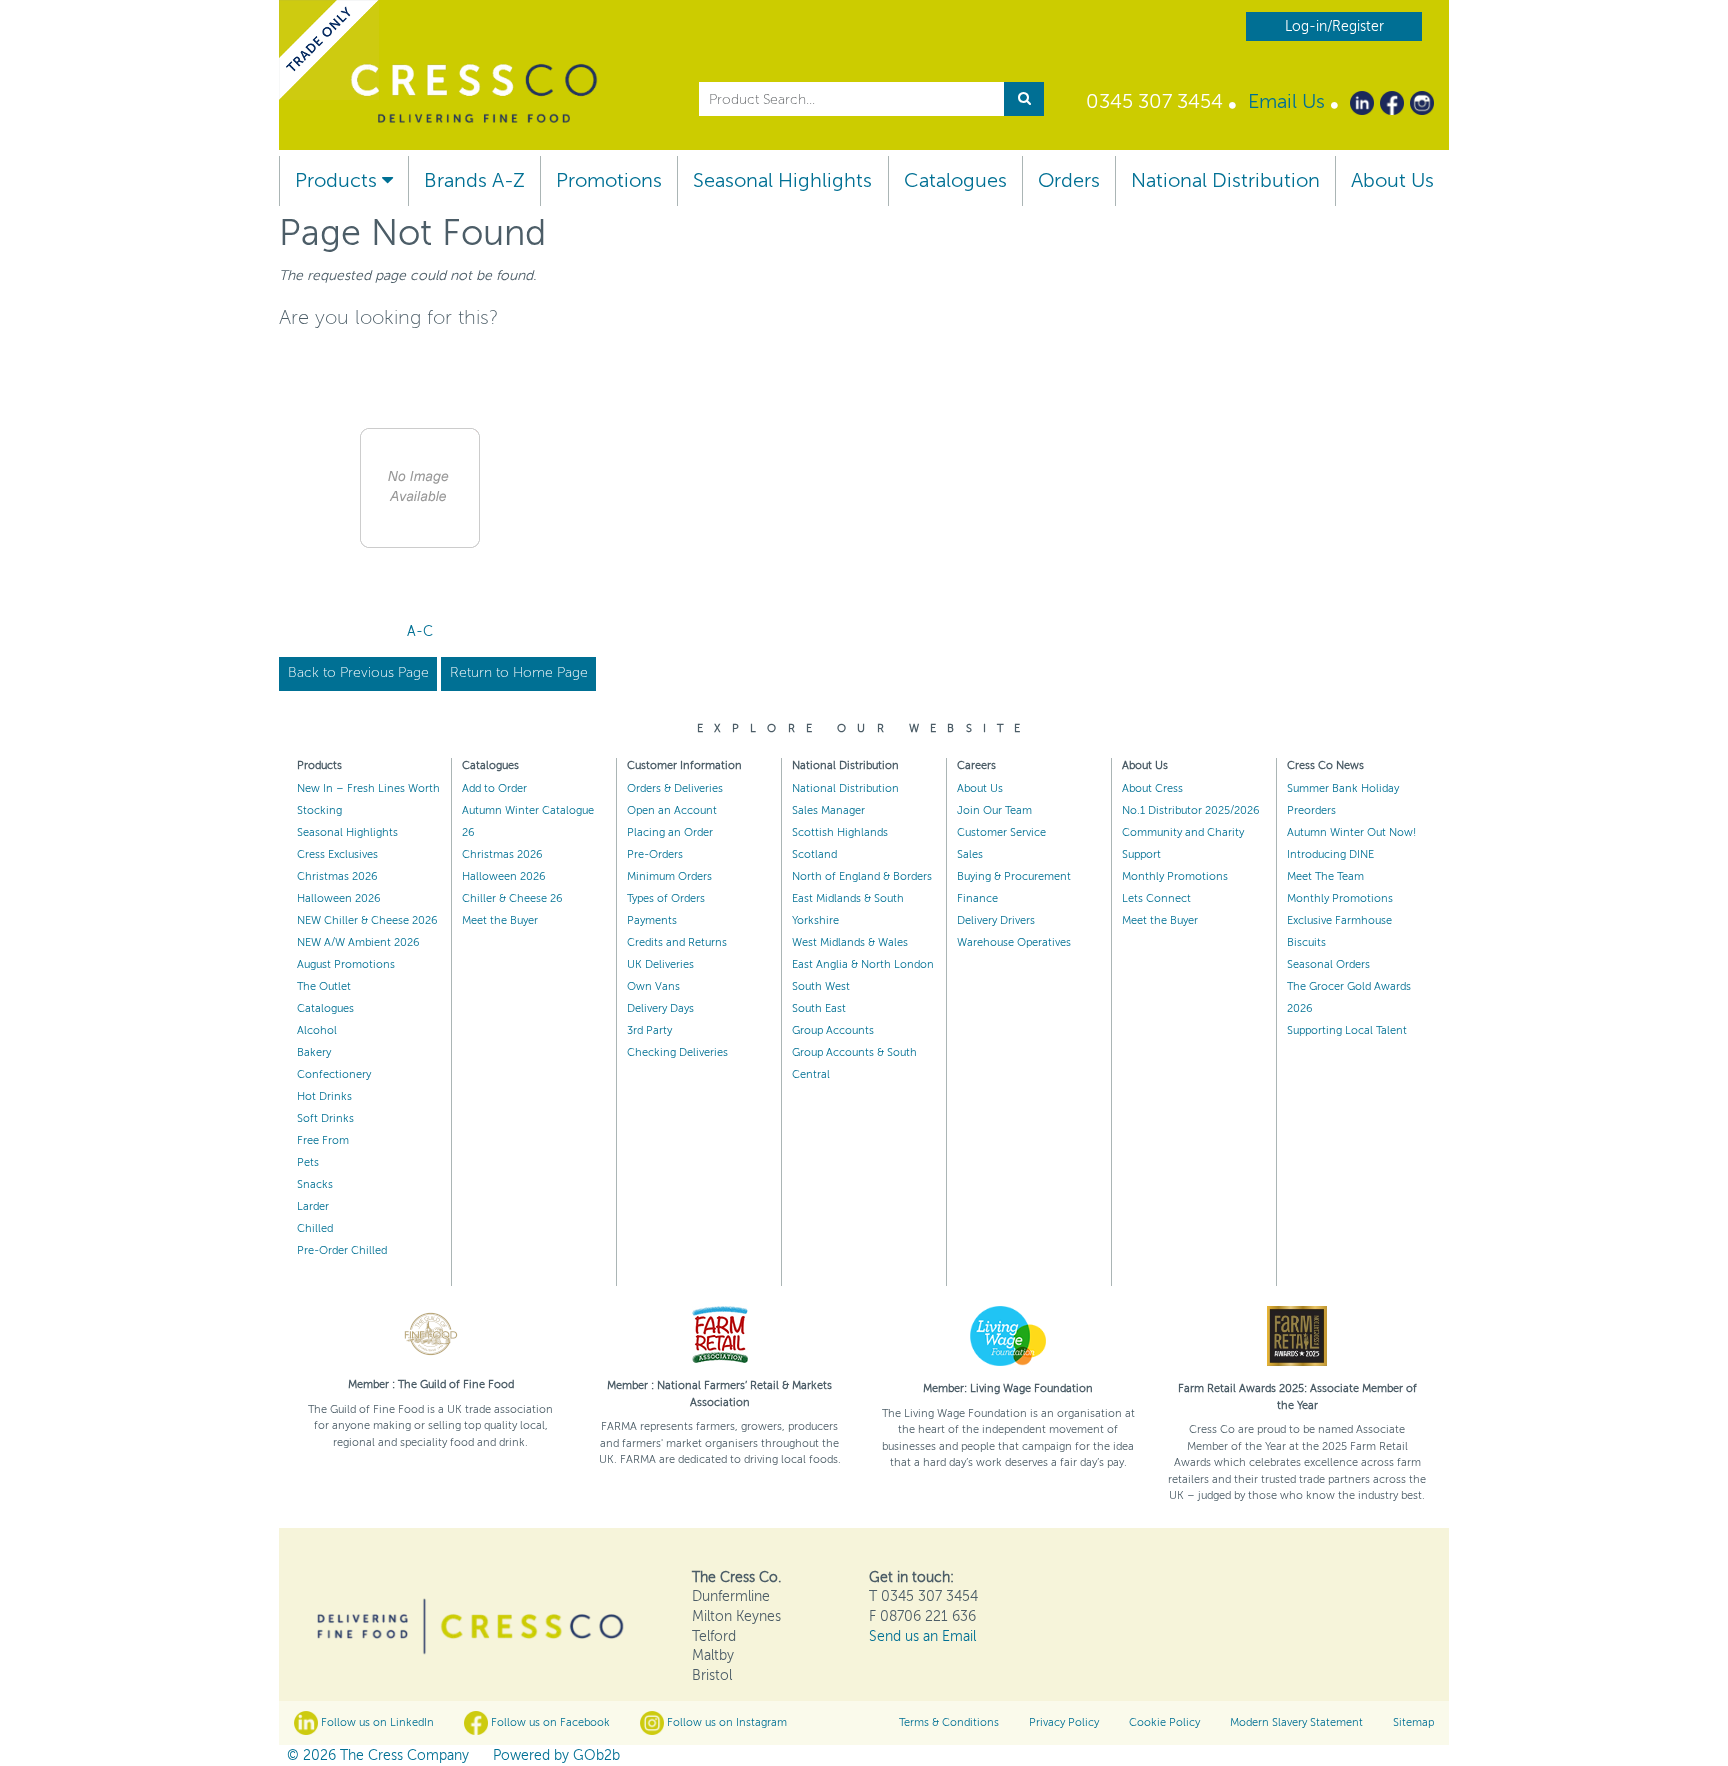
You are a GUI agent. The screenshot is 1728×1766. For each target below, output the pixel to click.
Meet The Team (1325, 876)
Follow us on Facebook (549, 1722)
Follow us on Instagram (725, 1722)
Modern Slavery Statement (1296, 1722)
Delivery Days (660, 1008)
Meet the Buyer (500, 920)
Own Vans (653, 986)
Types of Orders (666, 898)
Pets (308, 1162)
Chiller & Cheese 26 (512, 898)
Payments (652, 920)
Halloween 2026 (339, 898)
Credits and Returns (677, 942)
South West (821, 986)
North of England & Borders (862, 876)
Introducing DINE (1330, 854)
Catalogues (955, 180)
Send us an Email (922, 1636)
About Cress (1152, 788)
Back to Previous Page (358, 672)
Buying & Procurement (1014, 876)
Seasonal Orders (1328, 964)
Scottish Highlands (840, 832)
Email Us (1286, 101)
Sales (970, 854)
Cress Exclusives (337, 854)
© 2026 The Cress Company (378, 1755)
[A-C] (420, 488)
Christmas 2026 (337, 876)
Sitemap (1413, 1722)
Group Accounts (833, 1030)
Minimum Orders (669, 876)
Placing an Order (670, 832)
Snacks (315, 1184)
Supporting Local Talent (1347, 1030)
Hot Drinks (324, 1096)
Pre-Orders (655, 854)
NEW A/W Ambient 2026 (358, 942)
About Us (1392, 180)
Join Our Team (994, 810)
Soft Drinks (325, 1118)
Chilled (315, 1228)
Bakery (314, 1052)
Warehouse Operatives (1014, 942)
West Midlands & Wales (850, 942)
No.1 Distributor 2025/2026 (1191, 810)
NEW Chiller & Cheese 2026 (367, 920)
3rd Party (649, 1030)
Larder (313, 1206)
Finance (977, 898)
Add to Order (494, 788)
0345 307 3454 (1154, 101)
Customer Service (1001, 832)
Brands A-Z (474, 180)
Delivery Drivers (996, 920)
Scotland (814, 854)
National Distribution (1225, 180)
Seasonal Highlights (782, 180)
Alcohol (317, 1030)
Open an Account (672, 810)
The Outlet (324, 986)
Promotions (609, 180)
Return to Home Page (519, 672)
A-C (420, 631)
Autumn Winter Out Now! (1351, 832)
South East (819, 1008)
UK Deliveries (660, 964)
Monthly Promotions (1175, 876)
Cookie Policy (1164, 1722)
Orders (1069, 180)
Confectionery (334, 1074)
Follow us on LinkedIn (376, 1722)
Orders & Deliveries (675, 788)
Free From (323, 1140)
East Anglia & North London (863, 964)
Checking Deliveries (677, 1052)
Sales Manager (828, 810)
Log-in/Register (1334, 26)
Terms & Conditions (949, 1722)
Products (338, 180)
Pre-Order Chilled (342, 1250)
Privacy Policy (1064, 1722)
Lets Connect (1156, 898)
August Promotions (346, 964)
